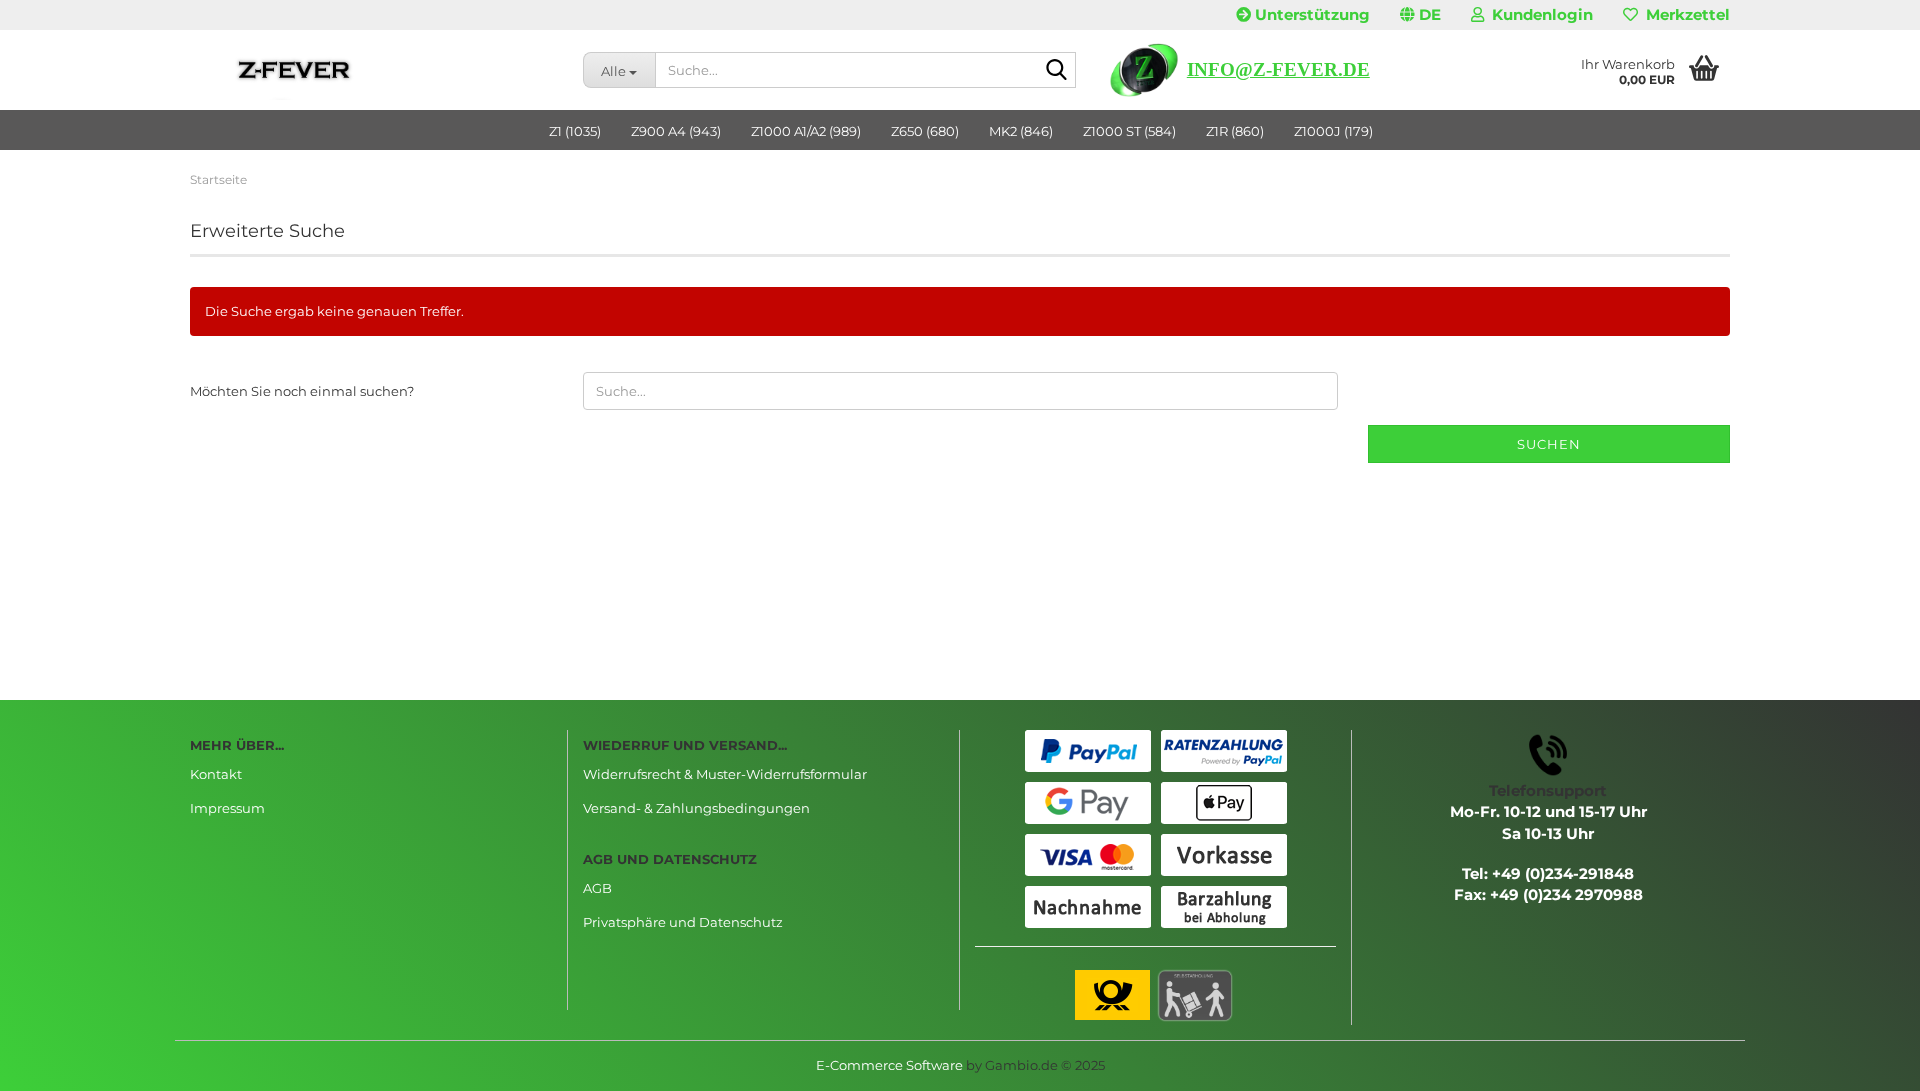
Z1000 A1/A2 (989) (806, 131)
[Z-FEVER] (371, 70)
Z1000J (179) (1333, 131)
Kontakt (216, 774)
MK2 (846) (1021, 131)
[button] (1420, 15)
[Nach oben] (1865, 1061)
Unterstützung (1310, 14)
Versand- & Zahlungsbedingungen (696, 808)
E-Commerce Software (889, 1065)
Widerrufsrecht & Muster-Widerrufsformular (725, 774)
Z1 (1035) (575, 131)
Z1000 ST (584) (1129, 131)
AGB (597, 888)
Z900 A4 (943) (676, 131)
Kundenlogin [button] (1538, 14)
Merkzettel (1684, 14)
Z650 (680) (925, 131)
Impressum (227, 808)
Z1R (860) (1235, 131)
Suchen (1549, 444)
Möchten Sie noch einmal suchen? (302, 391)
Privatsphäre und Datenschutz (683, 922)
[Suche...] (1057, 71)
